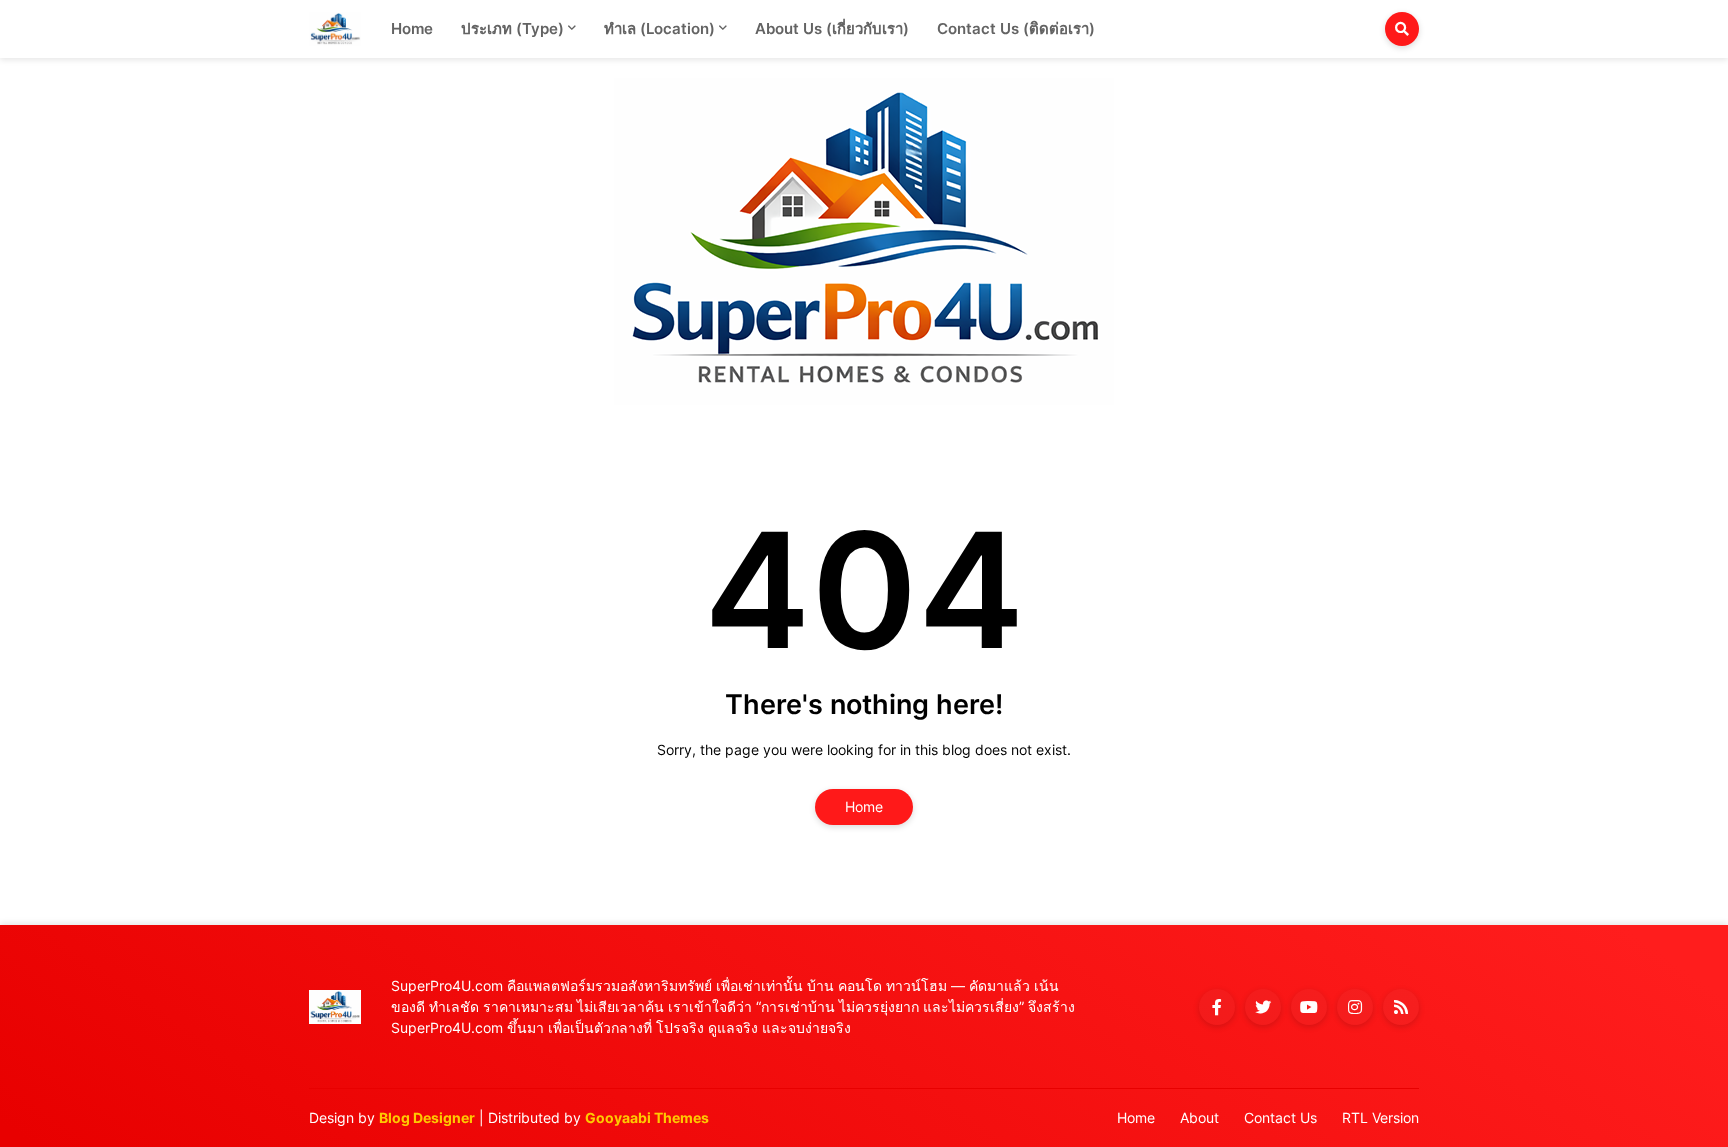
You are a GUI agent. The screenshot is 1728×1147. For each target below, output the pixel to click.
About (1199, 1117)
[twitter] (1263, 1007)
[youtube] (1309, 1007)
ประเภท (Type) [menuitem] (512, 28)
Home (864, 806)
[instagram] (1355, 1007)
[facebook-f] (1217, 1007)
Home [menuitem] (412, 28)
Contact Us (1280, 1117)
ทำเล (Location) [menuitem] (659, 28)
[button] (1402, 29)
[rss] (1401, 1007)
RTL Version (1380, 1117)
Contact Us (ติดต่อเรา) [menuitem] (1016, 28)
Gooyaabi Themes (647, 1117)
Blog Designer (427, 1117)
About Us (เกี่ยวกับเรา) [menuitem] (832, 28)
